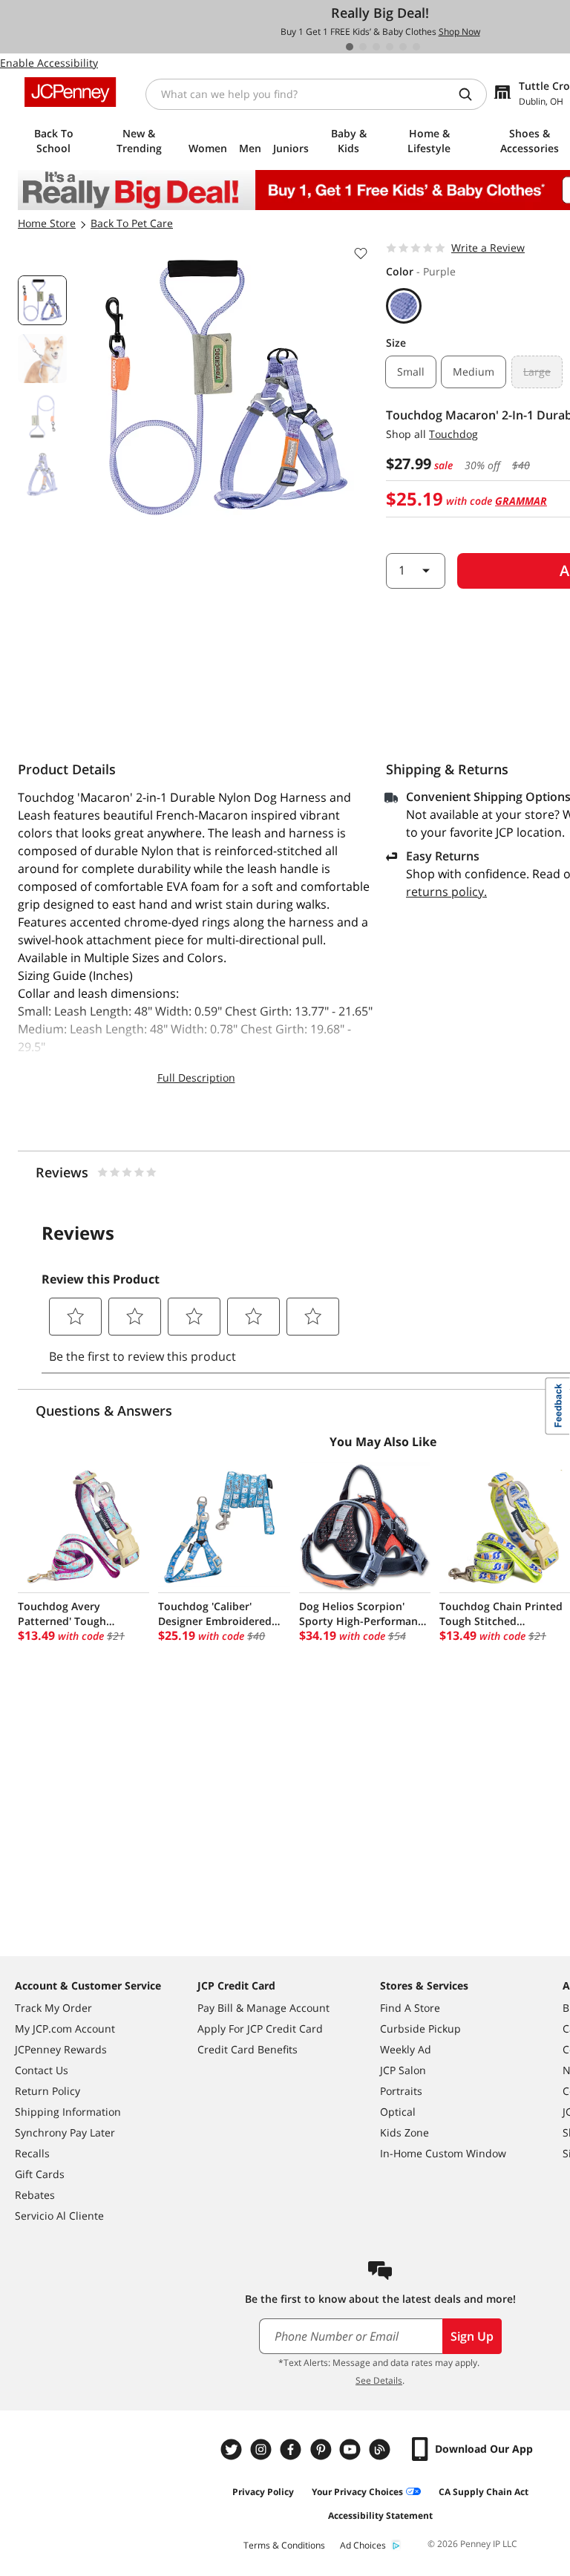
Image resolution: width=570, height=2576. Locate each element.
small (411, 372)
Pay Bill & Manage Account (263, 2008)
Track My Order (53, 2008)
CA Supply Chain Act (484, 2492)
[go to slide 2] (363, 47)
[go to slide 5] (403, 47)
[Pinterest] (322, 2449)
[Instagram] (263, 2449)
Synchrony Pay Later (65, 2132)
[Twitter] (233, 2449)
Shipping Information (68, 2112)
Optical (398, 2112)
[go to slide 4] (390, 47)
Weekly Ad (406, 2049)
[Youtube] (352, 2449)
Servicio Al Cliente (59, 2216)
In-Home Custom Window (443, 2153)
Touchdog (453, 434)
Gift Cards (40, 2174)
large (537, 372)
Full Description (196, 1078)
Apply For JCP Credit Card (260, 2029)
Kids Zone (404, 2132)
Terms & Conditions (284, 2545)
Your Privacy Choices (357, 2492)
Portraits (401, 2091)
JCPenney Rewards (61, 2049)
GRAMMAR (521, 501)
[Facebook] (292, 2449)
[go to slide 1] (350, 47)
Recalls (32, 2153)
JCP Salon (403, 2070)
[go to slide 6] (416, 47)
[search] (471, 94)
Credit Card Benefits (248, 2049)
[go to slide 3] (376, 47)
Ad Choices (363, 2545)
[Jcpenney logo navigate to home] (70, 92)
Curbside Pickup (420, 2029)
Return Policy (47, 2091)
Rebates (35, 2195)
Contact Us (42, 2070)
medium (474, 372)
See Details (379, 2380)
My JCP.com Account (65, 2029)
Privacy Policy (263, 2492)
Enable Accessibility (49, 63)
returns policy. (446, 892)
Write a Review (488, 248)
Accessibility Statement (380, 2515)
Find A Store (410, 2008)
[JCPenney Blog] (381, 2449)
